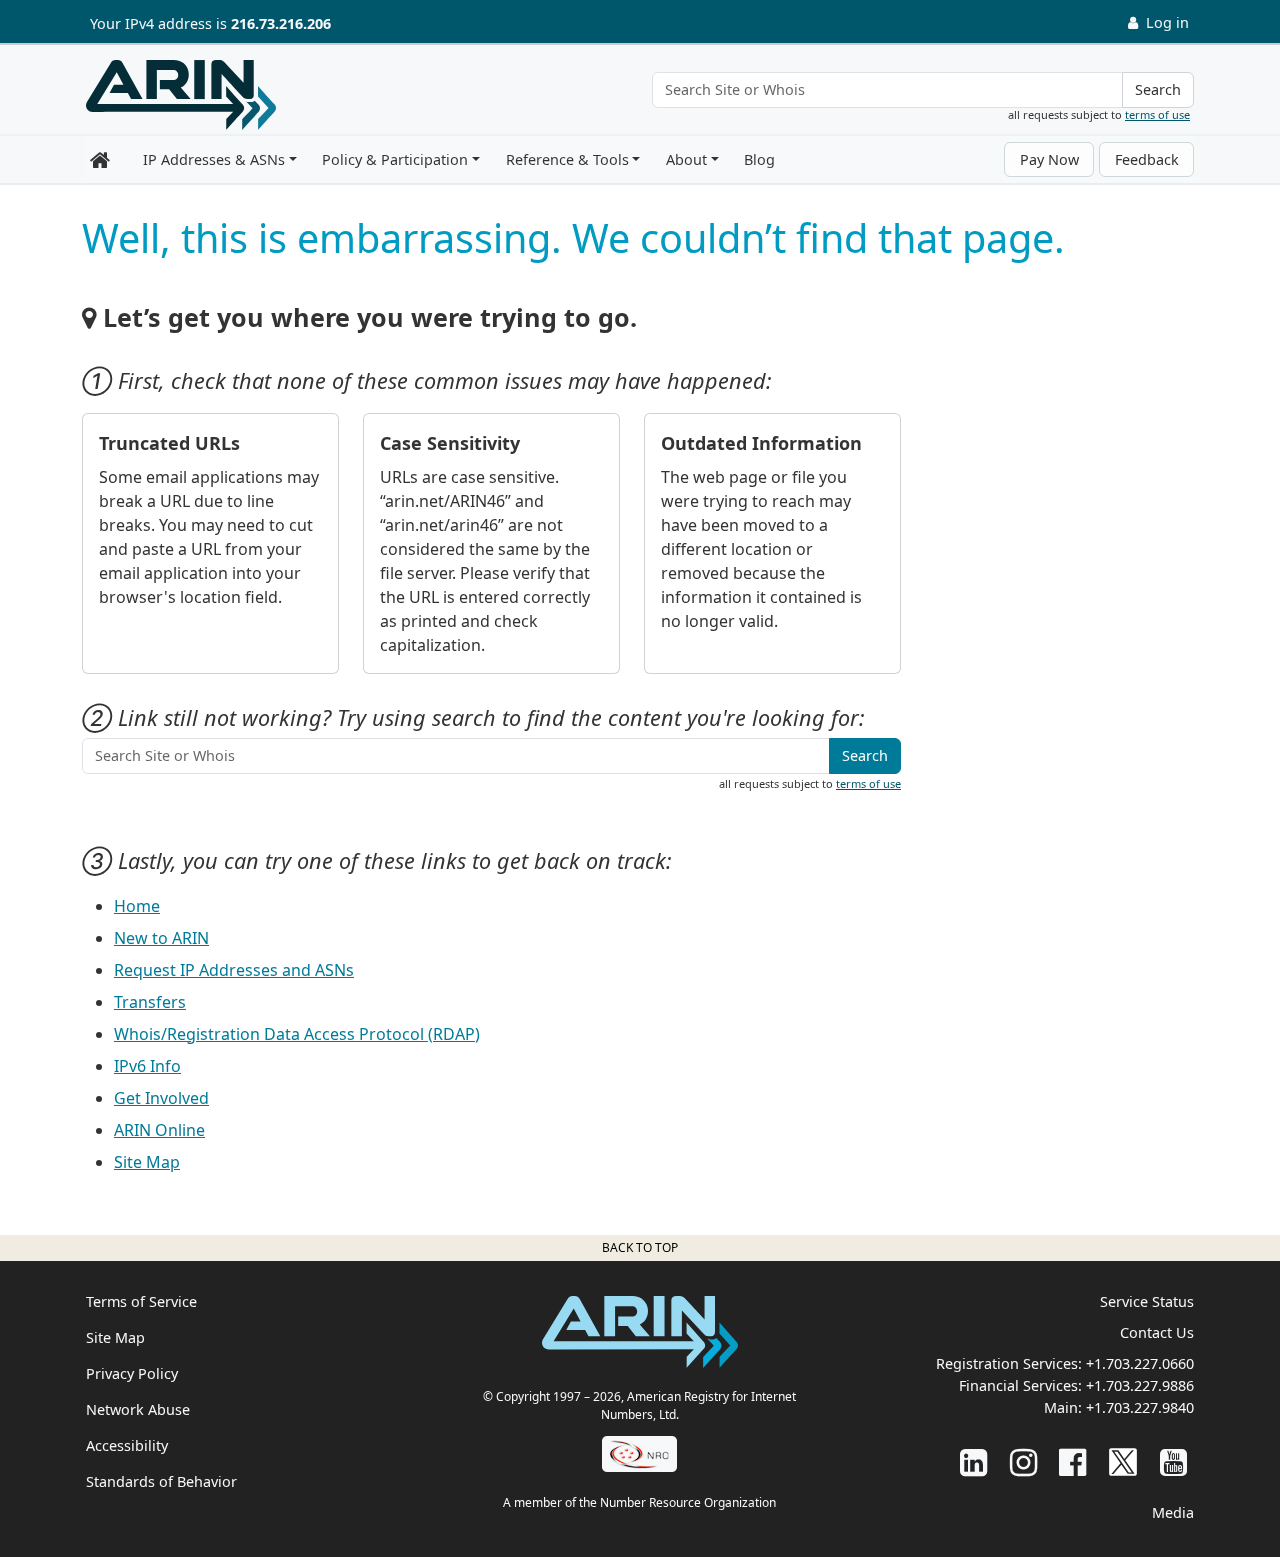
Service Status (1147, 1301)
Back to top (640, 1247)
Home (137, 906)
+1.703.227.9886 (1140, 1385)
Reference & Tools (567, 159)
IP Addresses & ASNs (214, 159)
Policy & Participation (395, 159)
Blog (759, 159)
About (686, 159)
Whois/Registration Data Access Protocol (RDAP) (297, 1034)
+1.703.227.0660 (1140, 1363)
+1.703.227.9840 (1140, 1407)
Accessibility (127, 1445)
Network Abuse (138, 1409)
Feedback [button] (1147, 159)
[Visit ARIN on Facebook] (1072, 1461)
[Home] (181, 95)
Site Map (147, 1162)
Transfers (150, 1002)
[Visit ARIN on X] (1123, 1461)
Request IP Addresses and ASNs (234, 970)
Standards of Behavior (161, 1481)
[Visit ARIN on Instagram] (1023, 1461)
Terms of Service (141, 1301)
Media (1173, 1512)
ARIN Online (159, 1130)
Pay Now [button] (1049, 159)
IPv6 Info (147, 1066)
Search (1158, 89)
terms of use (1157, 114)
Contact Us (1157, 1332)
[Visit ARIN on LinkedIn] (973, 1461)
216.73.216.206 (281, 23)
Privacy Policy (132, 1373)
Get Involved (161, 1098)
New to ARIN (161, 938)
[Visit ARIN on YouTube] (1173, 1461)
